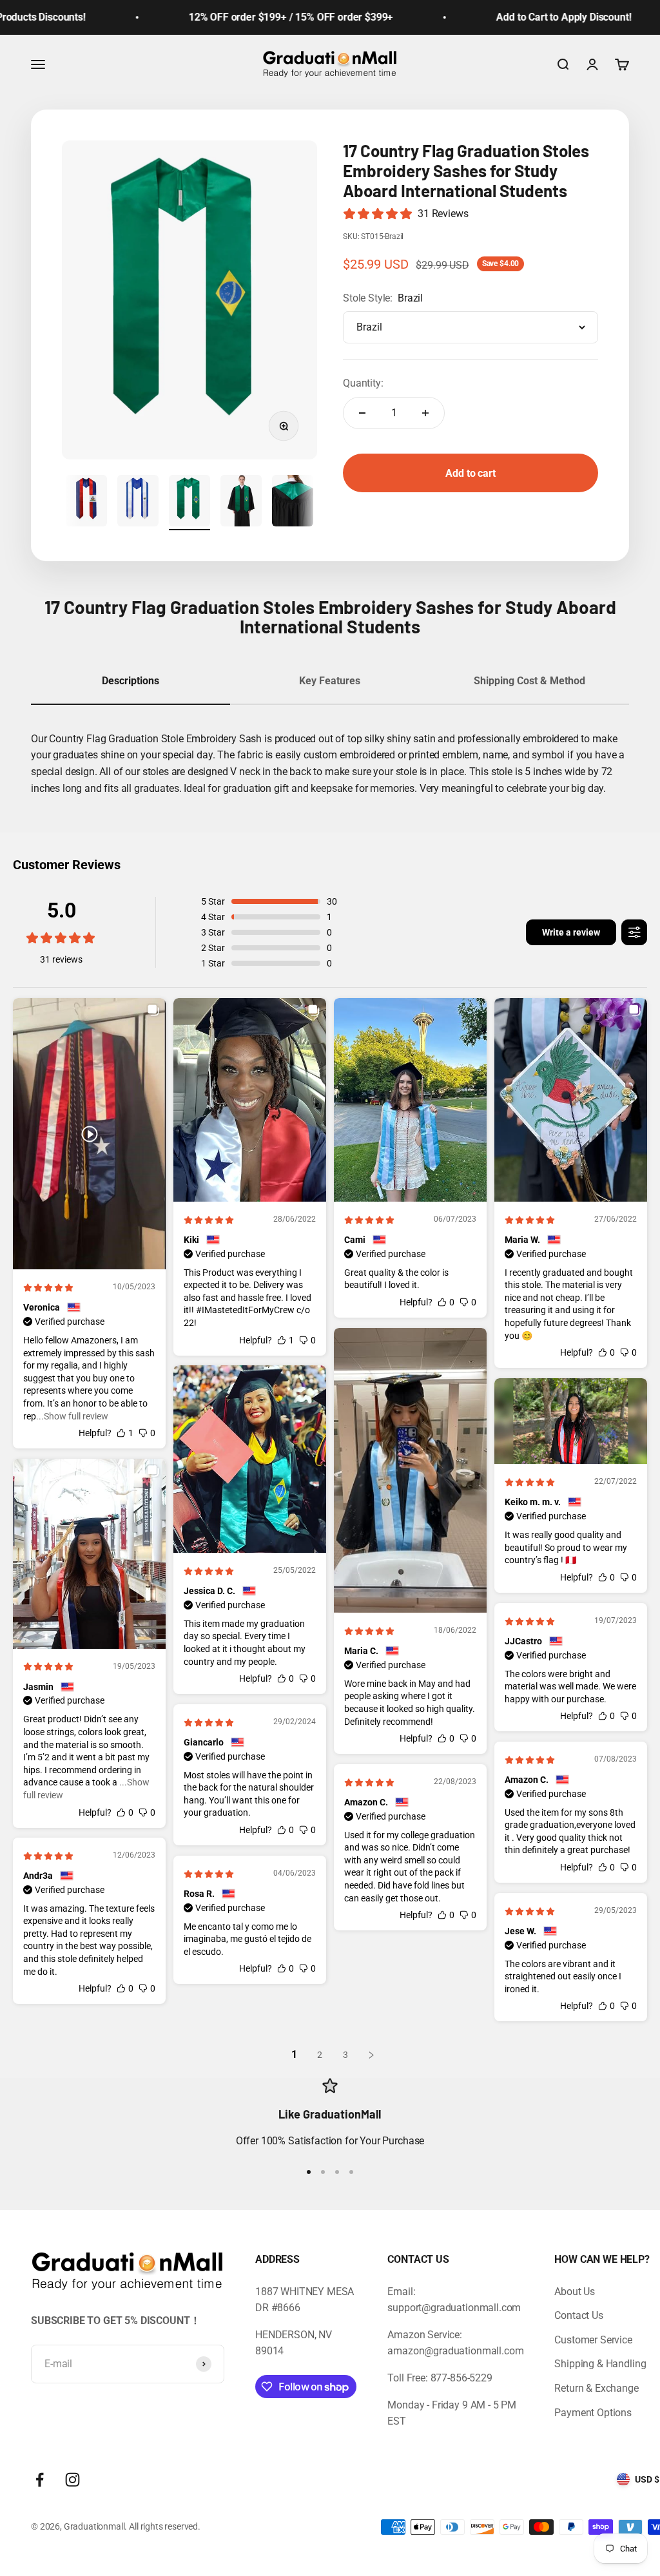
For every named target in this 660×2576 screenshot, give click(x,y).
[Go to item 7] (241, 503)
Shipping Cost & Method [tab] (529, 681)
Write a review (571, 932)
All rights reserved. (165, 2526)
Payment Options (593, 2413)
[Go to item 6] (189, 503)
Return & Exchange (596, 2388)
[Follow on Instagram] (73, 2480)
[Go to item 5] (138, 503)
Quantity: (363, 383)
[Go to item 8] (293, 503)
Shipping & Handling (600, 2364)
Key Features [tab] (330, 681)
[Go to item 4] (86, 503)
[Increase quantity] (425, 413)
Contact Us (578, 2315)
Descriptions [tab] (131, 681)
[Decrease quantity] (362, 413)
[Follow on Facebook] (40, 2480)
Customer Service (593, 2340)
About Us (575, 2292)
